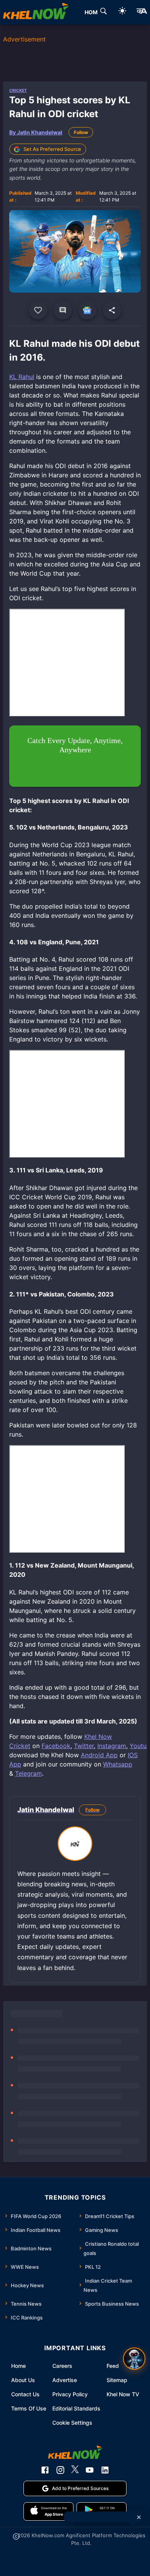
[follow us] (87, 310)
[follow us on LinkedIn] (105, 2470)
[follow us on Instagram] (60, 2470)
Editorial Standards (76, 2408)
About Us (23, 2380)
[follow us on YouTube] (90, 2470)
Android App (99, 1755)
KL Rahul (22, 377)
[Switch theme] (122, 12)
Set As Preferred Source (52, 149)
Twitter (84, 1746)
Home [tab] (93, 12)
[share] (112, 310)
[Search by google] (103, 12)
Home (18, 2366)
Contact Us (25, 2394)
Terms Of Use (29, 2408)
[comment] (63, 310)
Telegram (28, 1773)
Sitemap (117, 2380)
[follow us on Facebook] (45, 2470)
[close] (139, 2517)
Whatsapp (118, 1764)
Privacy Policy (70, 2394)
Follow (81, 132)
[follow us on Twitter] (75, 2470)
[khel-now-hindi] (142, 12)
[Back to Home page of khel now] (36, 12)
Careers (62, 2366)
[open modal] (134, 2359)
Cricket (18, 90)
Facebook (56, 1746)
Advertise (65, 2380)
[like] (38, 310)
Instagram (112, 1746)
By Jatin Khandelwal (36, 132)
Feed (113, 2366)
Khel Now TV (123, 2394)
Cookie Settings (72, 2423)
